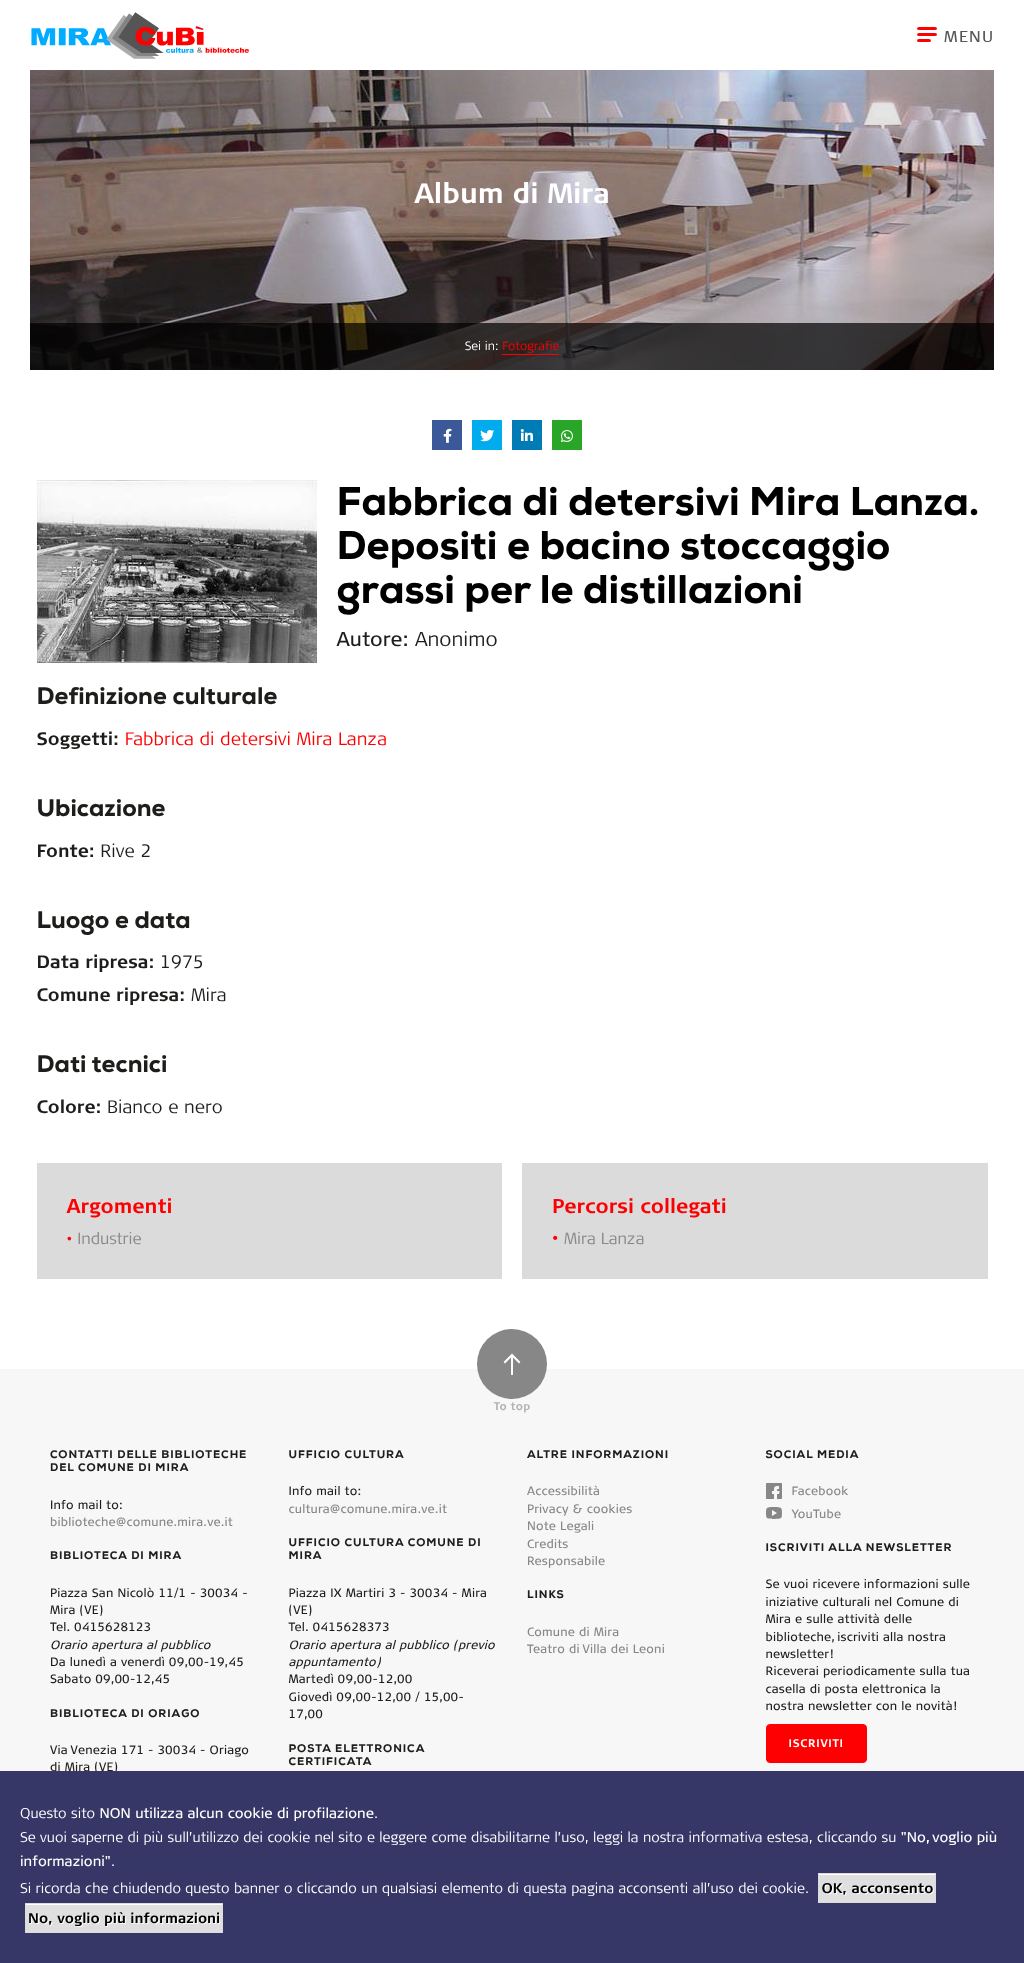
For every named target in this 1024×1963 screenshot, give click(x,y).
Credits (548, 1543)
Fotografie (530, 346)
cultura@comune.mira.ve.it (368, 1508)
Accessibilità (563, 1490)
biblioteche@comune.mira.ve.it (141, 1521)
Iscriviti (816, 1743)
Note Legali (560, 1525)
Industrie (109, 1238)
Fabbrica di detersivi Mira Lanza (256, 738)
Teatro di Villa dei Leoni (596, 1648)
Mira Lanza (604, 1238)
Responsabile (566, 1560)
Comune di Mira (573, 1631)
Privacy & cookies (579, 1508)
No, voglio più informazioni (124, 1918)
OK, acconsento (877, 1888)
